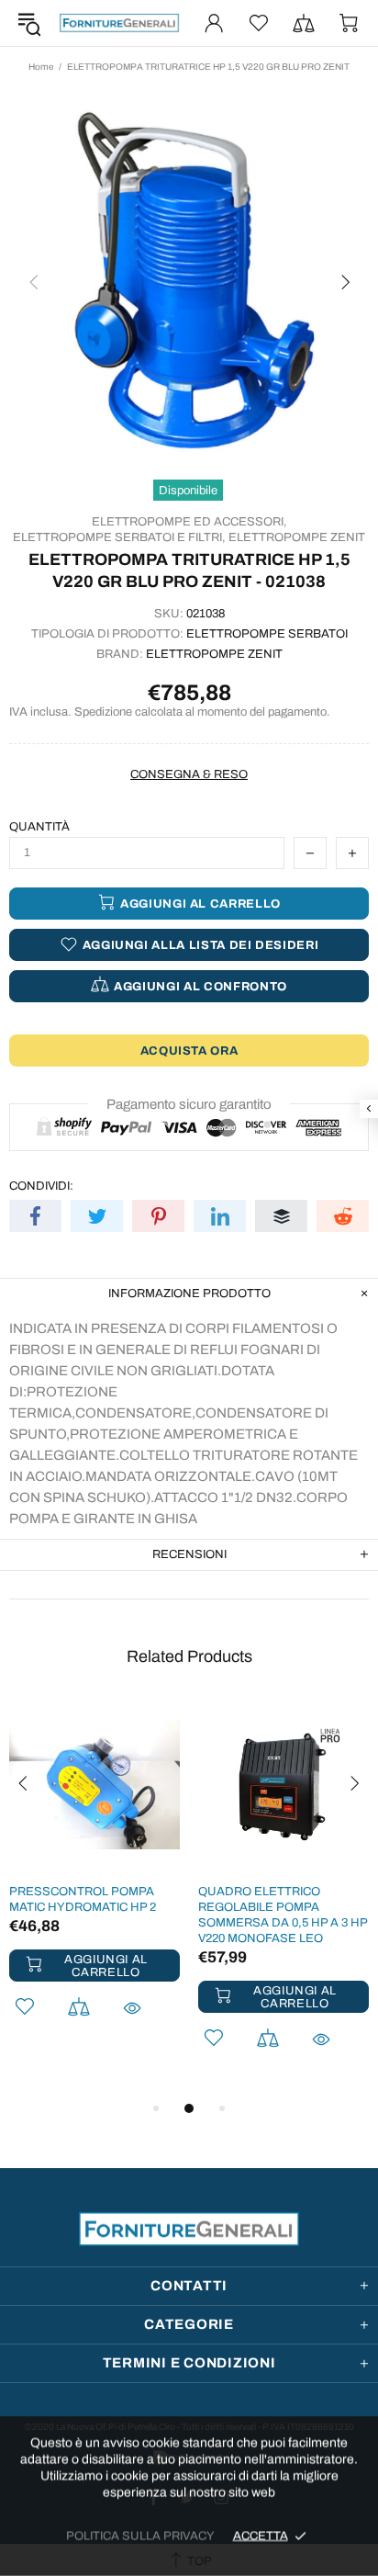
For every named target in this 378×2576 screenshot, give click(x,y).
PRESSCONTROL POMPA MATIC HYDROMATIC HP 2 (83, 1899)
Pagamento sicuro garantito (189, 1104)
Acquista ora (189, 1051)
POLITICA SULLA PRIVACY (140, 2536)
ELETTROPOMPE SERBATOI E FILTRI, (119, 537)
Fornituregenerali (119, 23)
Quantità (39, 827)
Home (41, 67)
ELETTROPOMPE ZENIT (297, 537)
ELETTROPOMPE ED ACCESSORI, (189, 522)
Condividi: (41, 1186)
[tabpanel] (94, 1883)
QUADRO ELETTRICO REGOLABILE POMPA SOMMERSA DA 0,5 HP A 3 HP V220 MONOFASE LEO (283, 1915)
